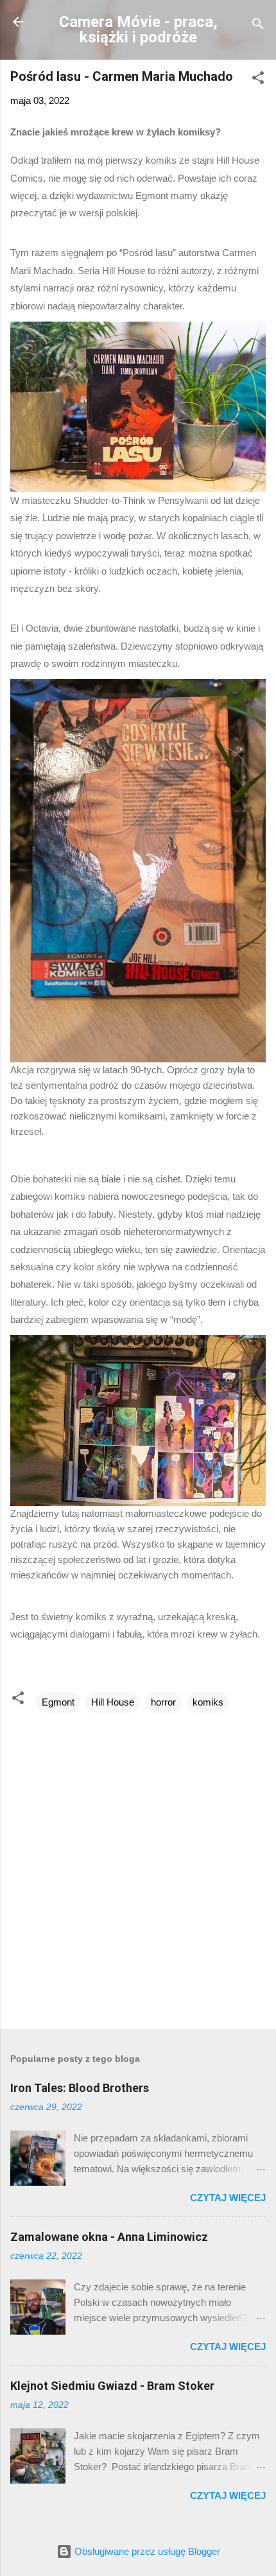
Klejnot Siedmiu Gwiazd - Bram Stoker (112, 2386)
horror (163, 1702)
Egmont (58, 1702)
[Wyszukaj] (258, 26)
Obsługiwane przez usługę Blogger (146, 2551)
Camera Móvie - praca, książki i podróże (138, 30)
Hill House (113, 1702)
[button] (258, 80)
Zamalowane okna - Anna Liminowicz (109, 2237)
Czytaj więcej (228, 2198)
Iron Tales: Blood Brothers (80, 2088)
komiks (208, 1702)
